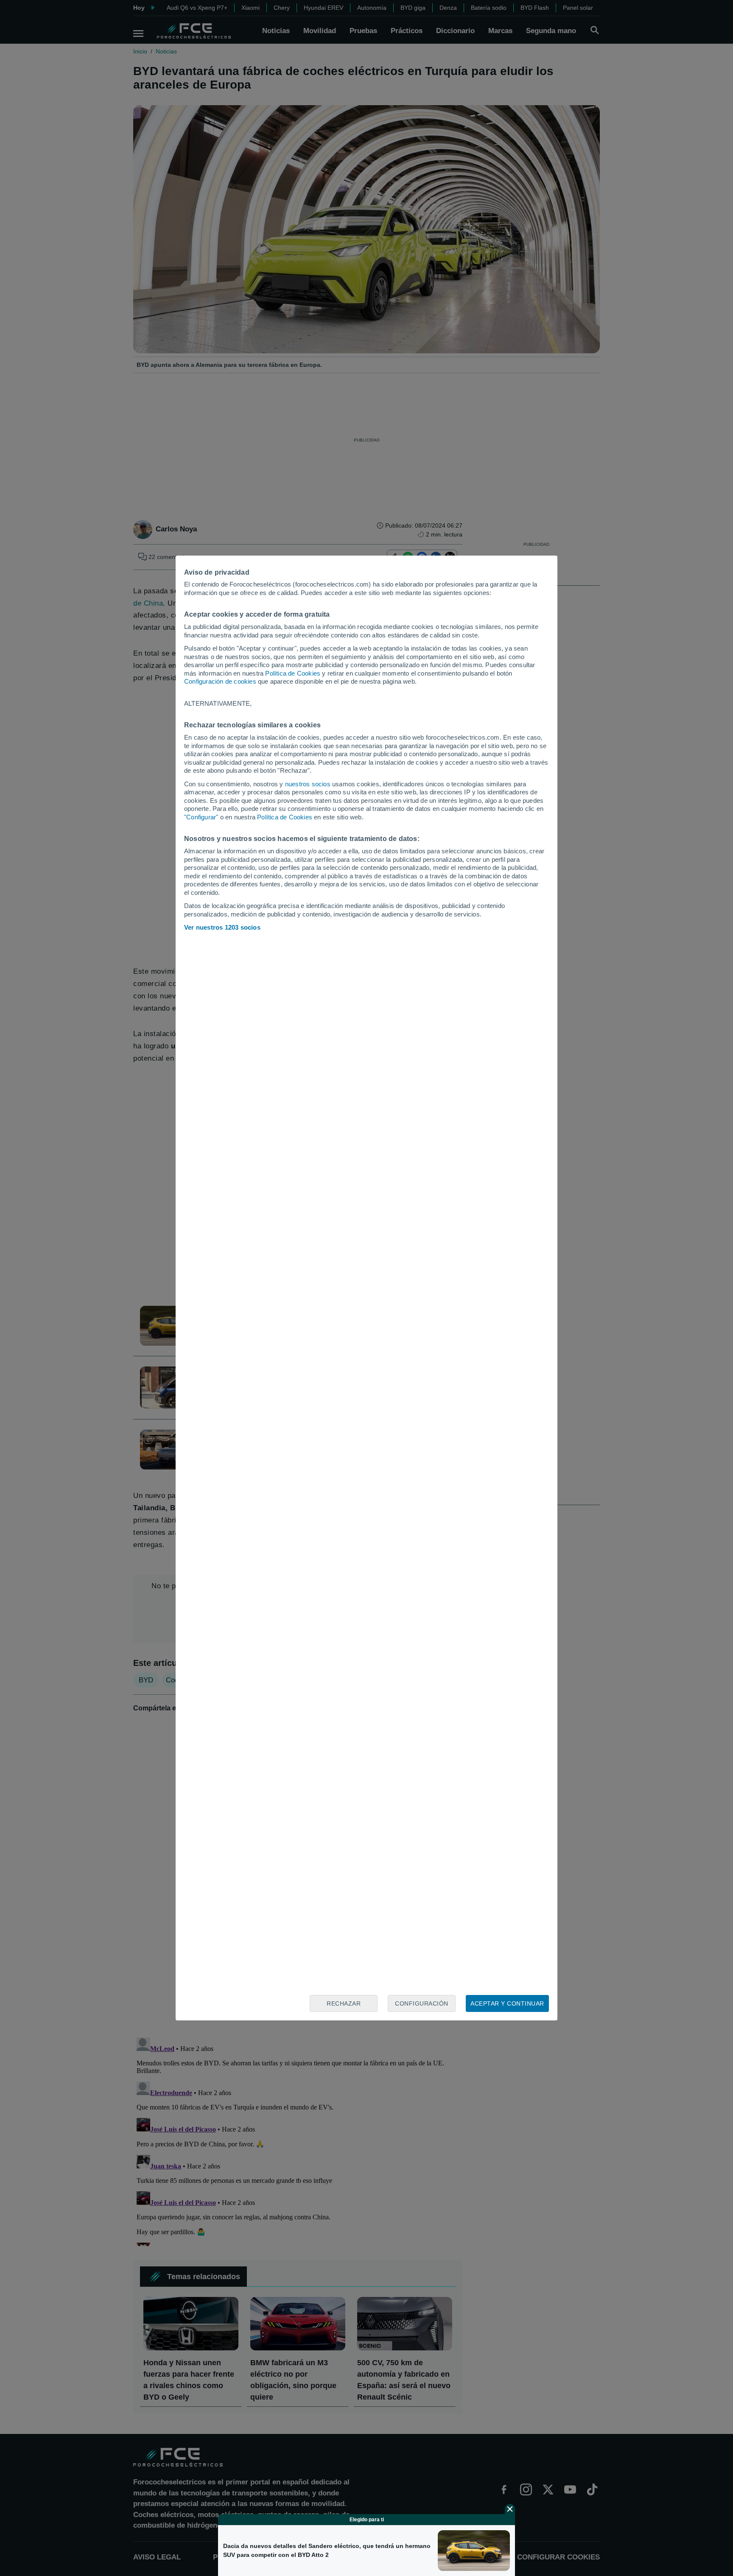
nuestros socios (308, 784)
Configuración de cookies (220, 681)
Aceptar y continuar (507, 2003)
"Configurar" (201, 817)
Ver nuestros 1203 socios (222, 927)
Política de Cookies (293, 673)
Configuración (422, 2003)
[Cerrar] (510, 2509)
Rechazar (344, 2003)
